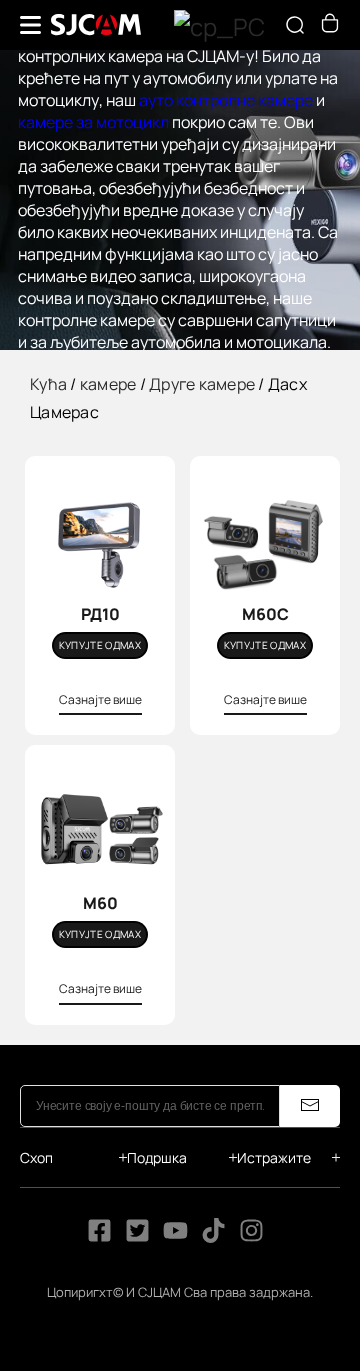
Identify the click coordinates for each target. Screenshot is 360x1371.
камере (108, 384)
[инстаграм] (251, 1237)
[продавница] (330, 27)
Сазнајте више (100, 699)
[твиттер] (137, 1237)
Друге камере (202, 384)
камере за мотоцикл (93, 122)
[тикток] (215, 1237)
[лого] (96, 25)
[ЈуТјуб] (175, 1237)
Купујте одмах (100, 645)
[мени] (30, 25)
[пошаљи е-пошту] (310, 1106)
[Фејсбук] (99, 1237)
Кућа (48, 384)
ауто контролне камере (226, 100)
